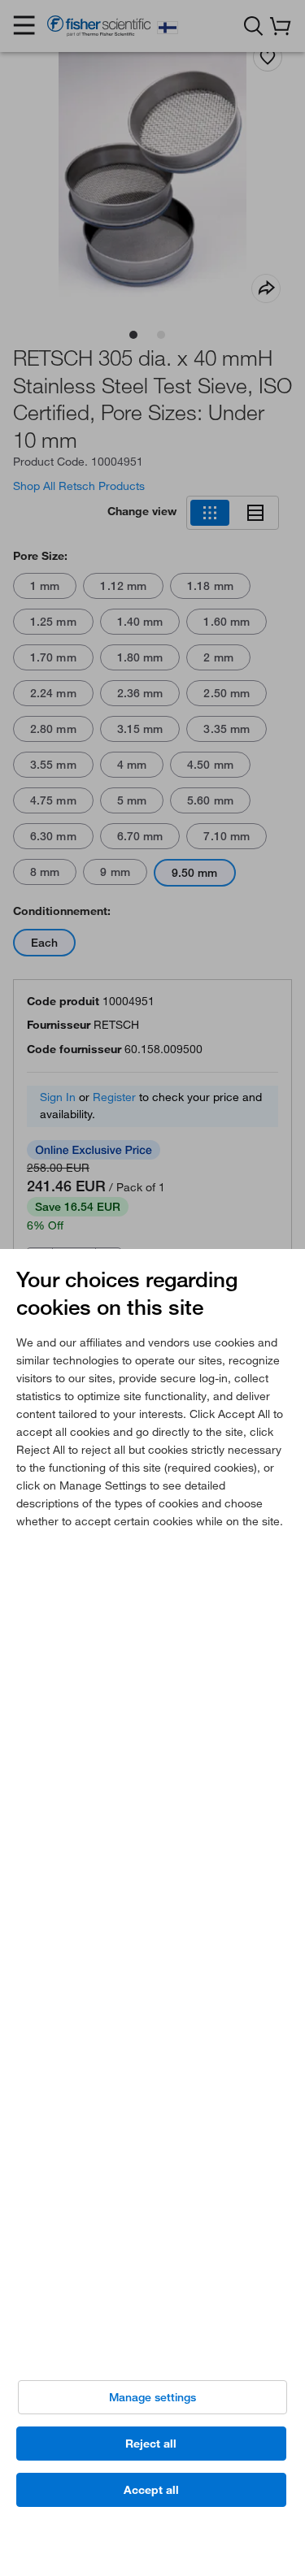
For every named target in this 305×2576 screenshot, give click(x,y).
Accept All (151, 2490)
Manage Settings (152, 2397)
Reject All (151, 2444)
